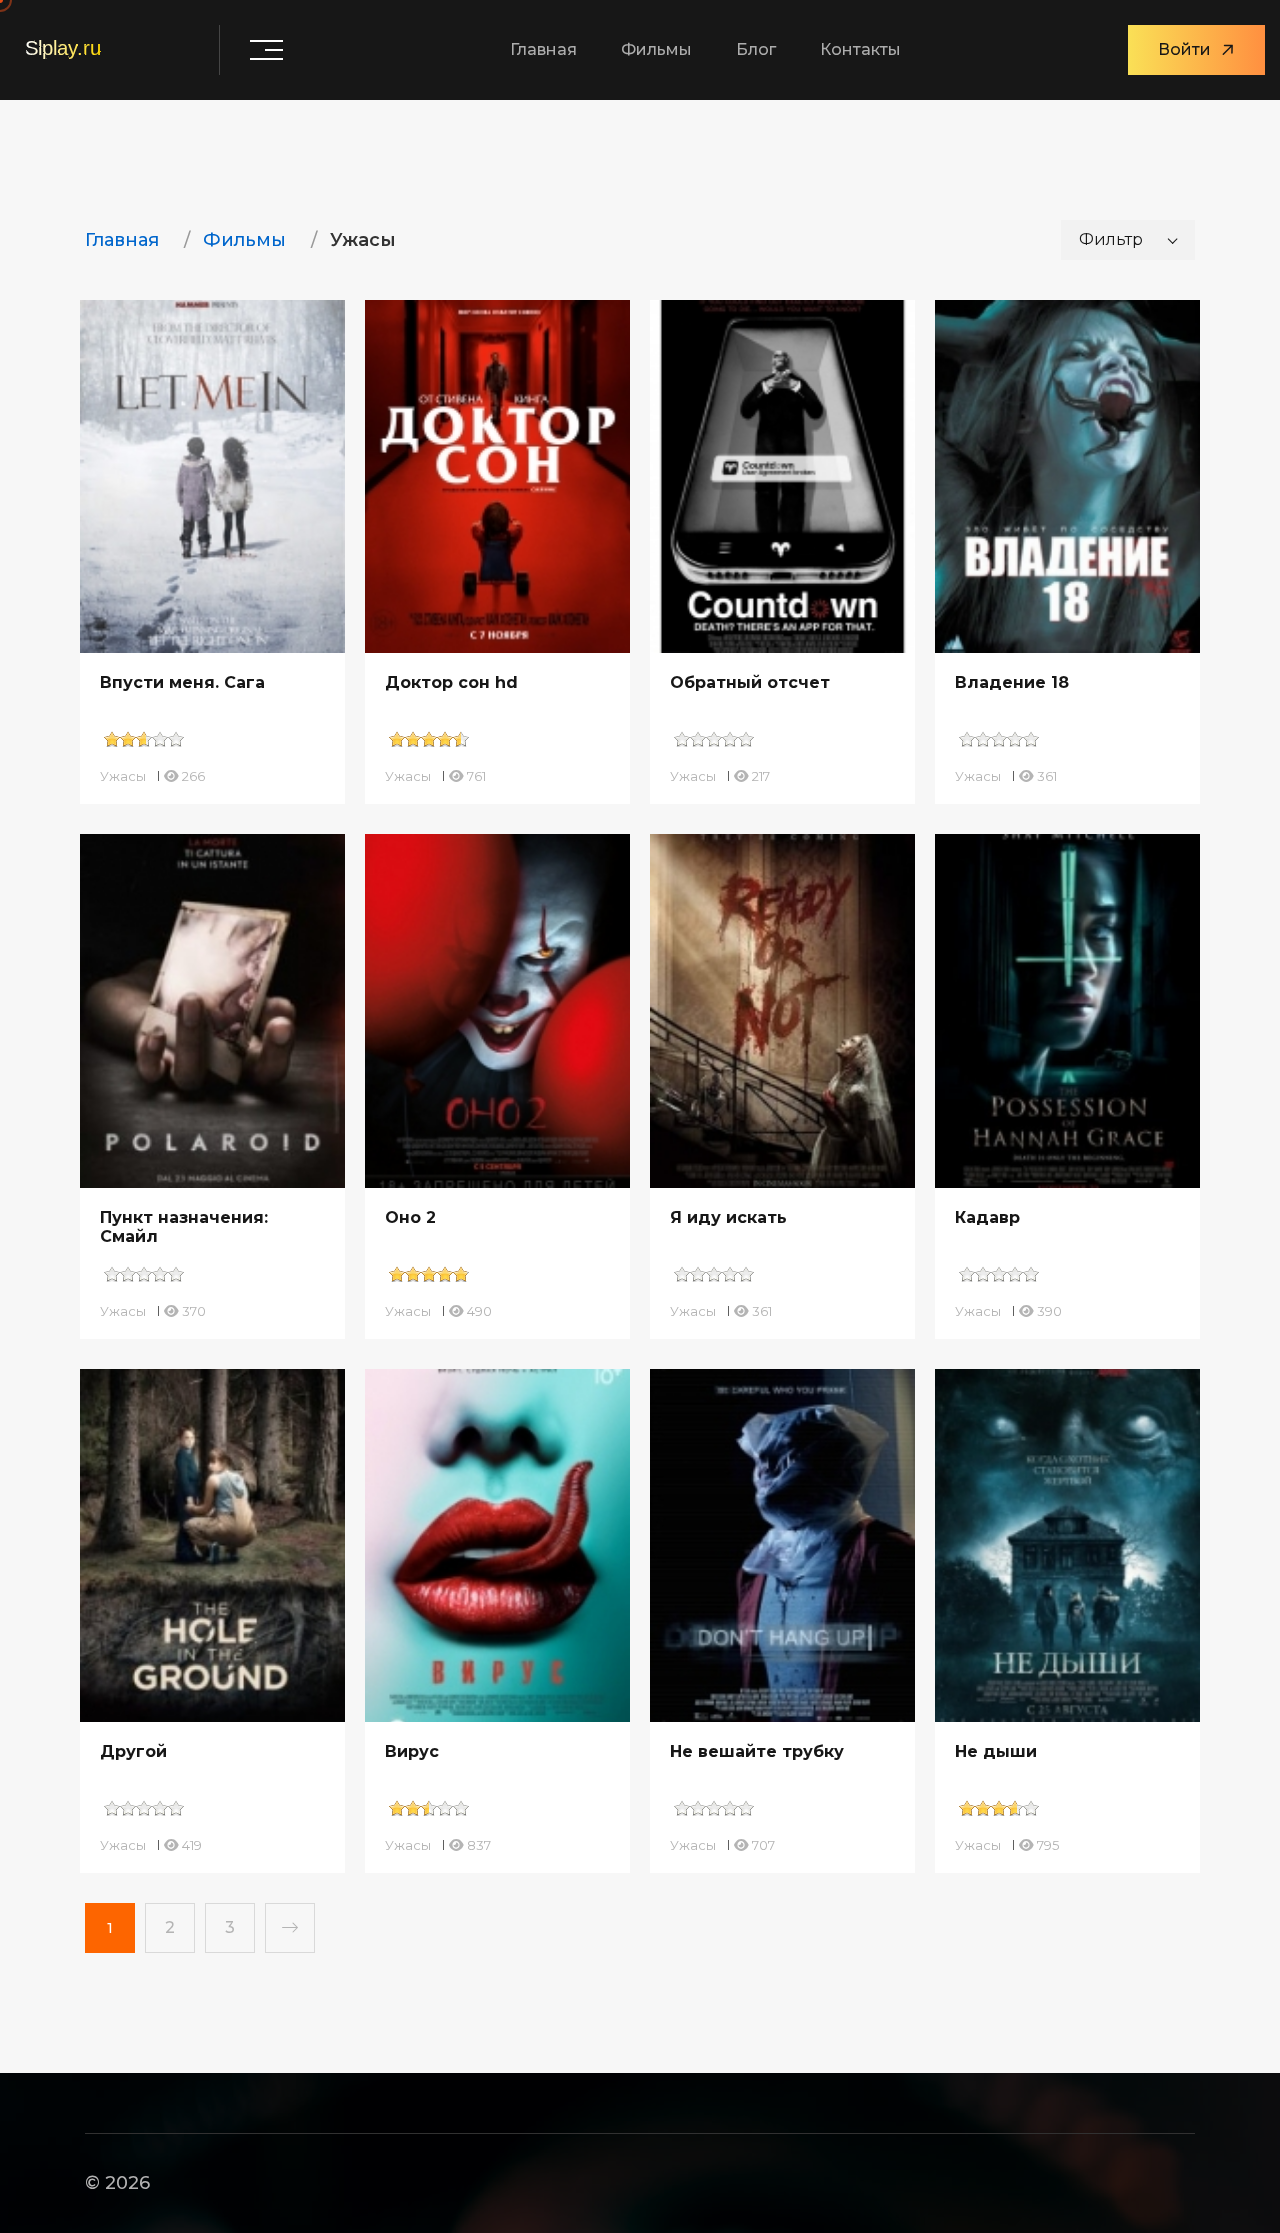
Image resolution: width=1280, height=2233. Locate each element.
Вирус (412, 1751)
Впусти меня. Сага (182, 682)
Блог (756, 49)
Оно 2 (410, 1217)
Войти (1184, 49)
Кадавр (987, 1217)
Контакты (860, 49)
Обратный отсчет (750, 682)
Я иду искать (728, 1217)
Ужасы (123, 776)
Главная (543, 49)
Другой (133, 1751)
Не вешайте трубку (757, 1751)
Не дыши (996, 1751)
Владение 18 (1012, 682)
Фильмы (656, 49)
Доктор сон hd (451, 682)
